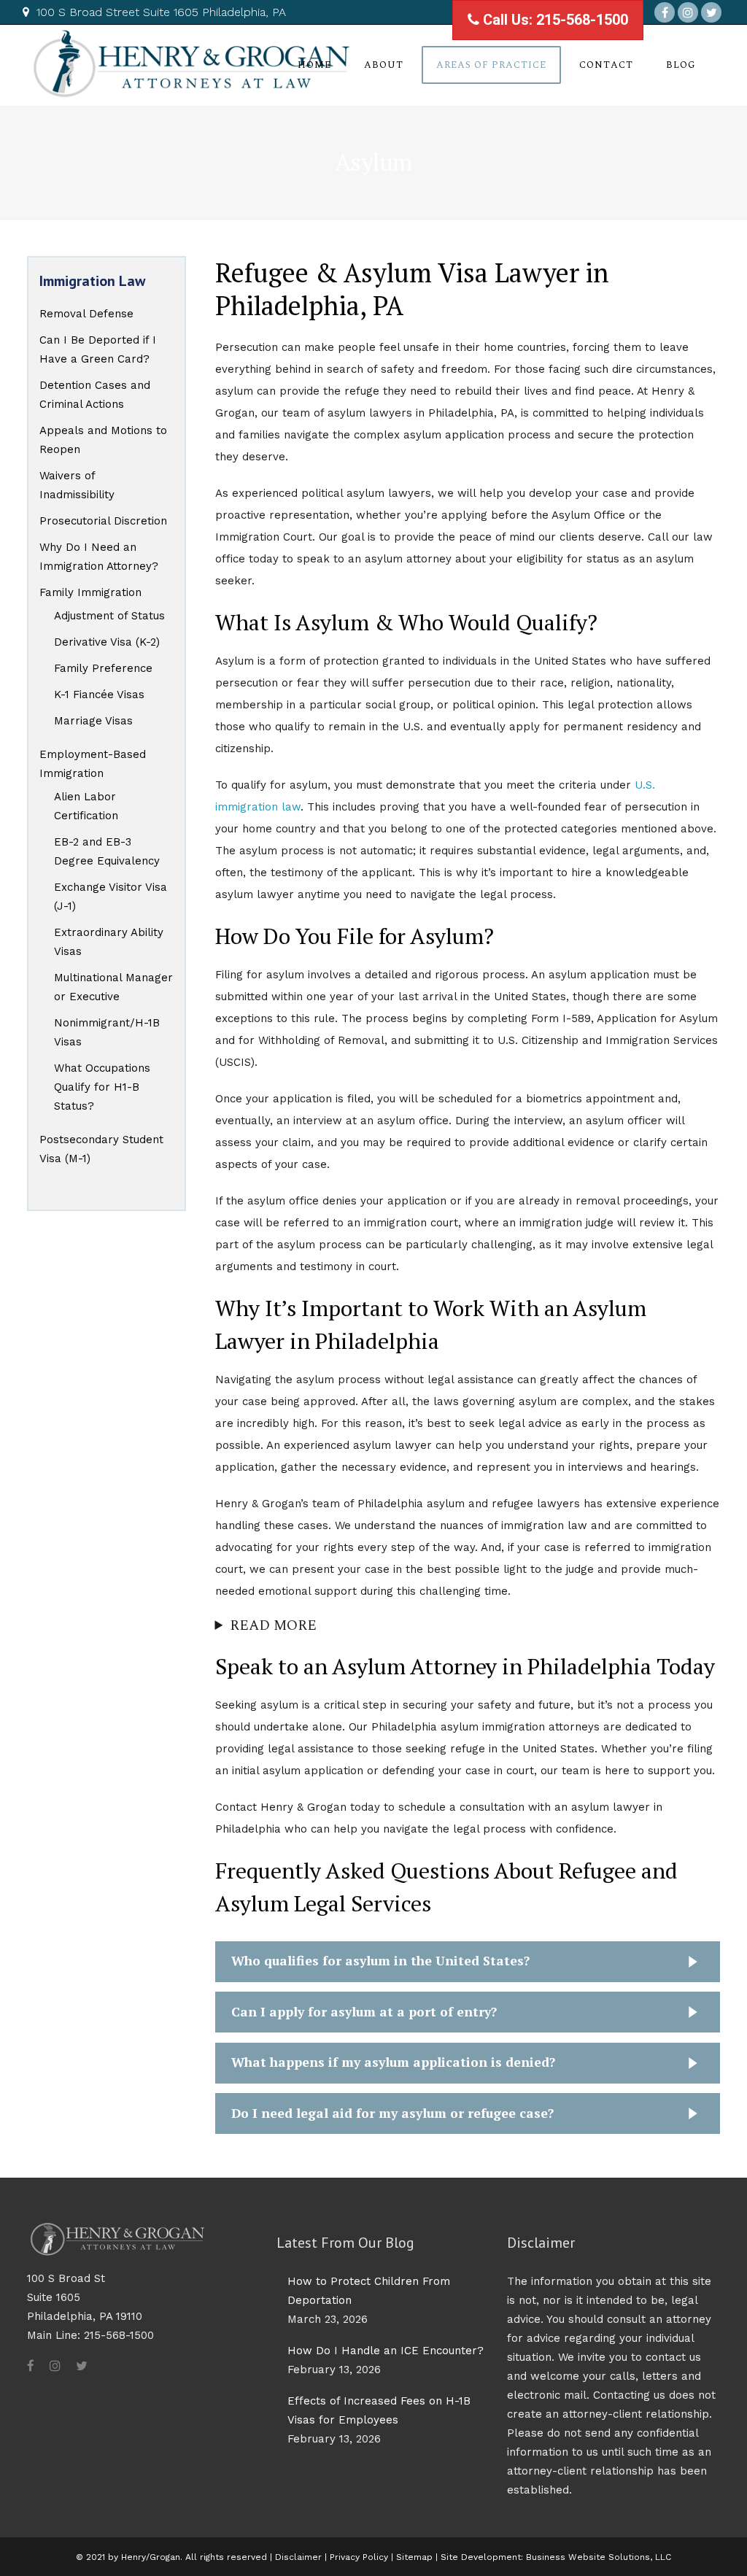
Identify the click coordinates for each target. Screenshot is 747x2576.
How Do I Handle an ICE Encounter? (386, 2351)
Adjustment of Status (109, 616)
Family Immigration (90, 592)
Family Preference (103, 668)
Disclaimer (298, 2557)
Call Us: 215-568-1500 (554, 20)
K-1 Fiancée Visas (99, 695)
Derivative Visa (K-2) (107, 642)
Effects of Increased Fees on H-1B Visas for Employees (379, 2410)
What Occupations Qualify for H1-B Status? (102, 1087)
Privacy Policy (360, 2557)
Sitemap (414, 2557)
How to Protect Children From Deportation (369, 2291)
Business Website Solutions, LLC (599, 2557)
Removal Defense (86, 314)
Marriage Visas (93, 721)
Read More (273, 1626)
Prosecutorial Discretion (103, 521)
